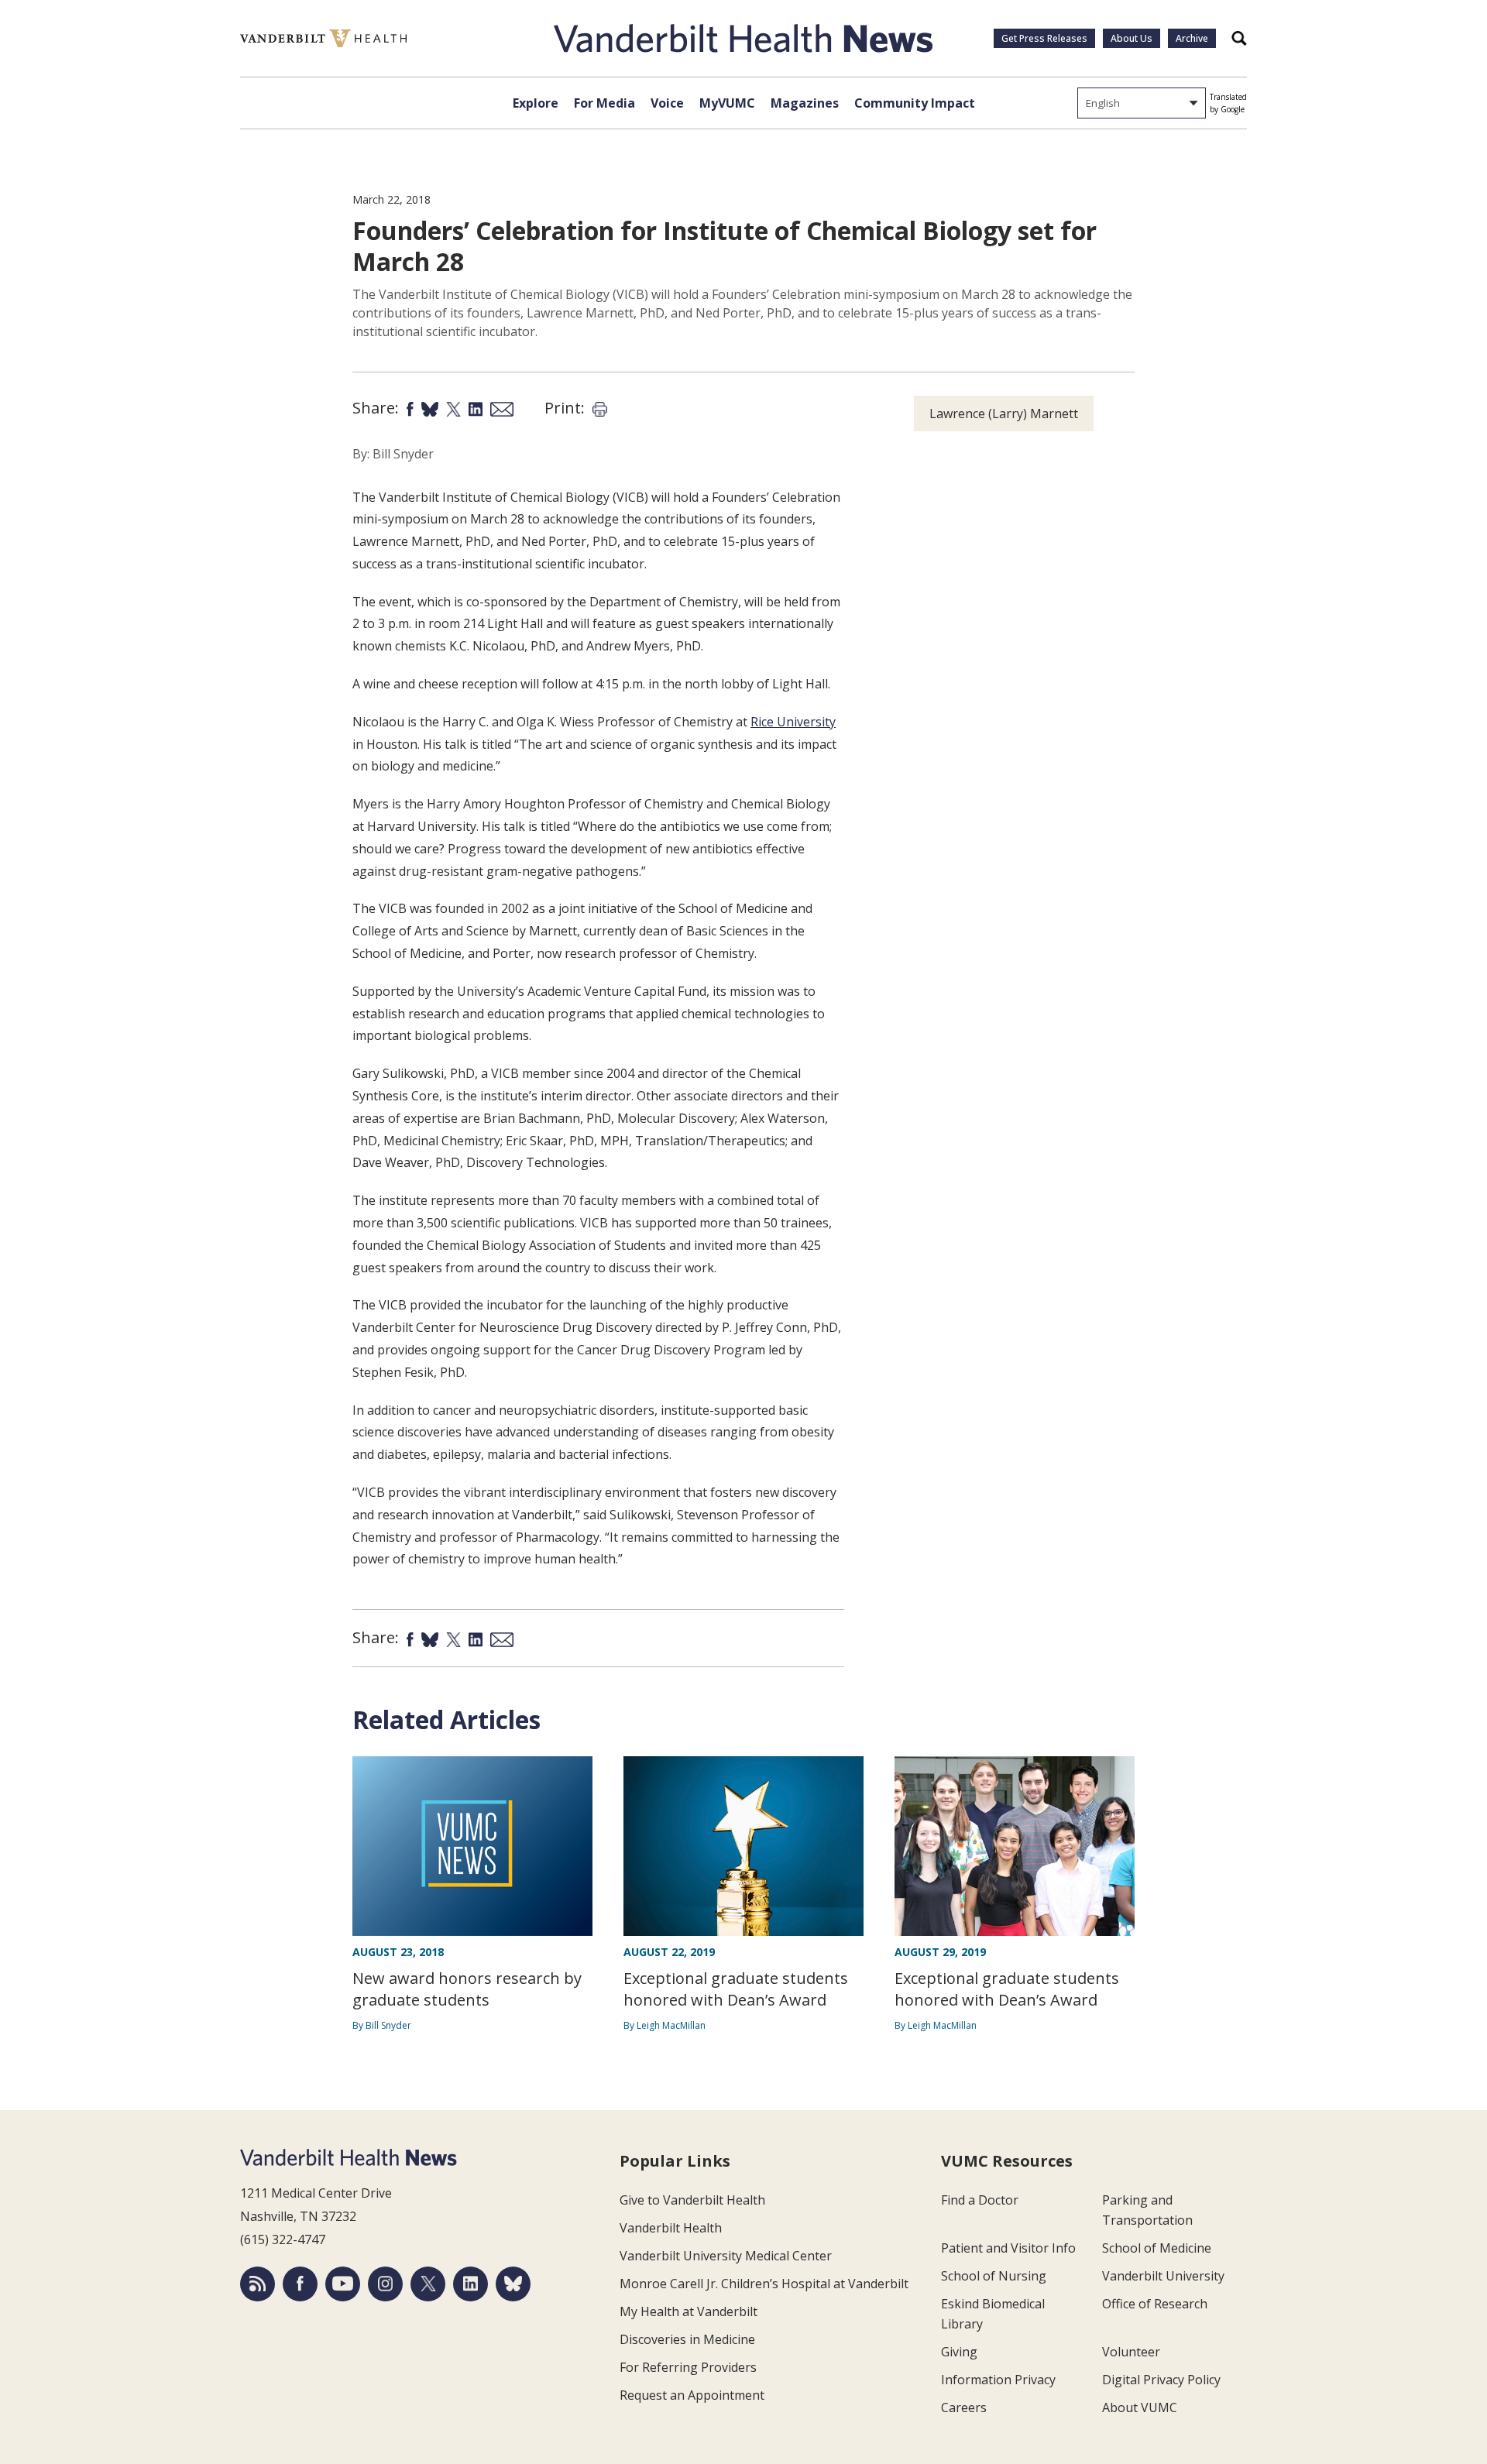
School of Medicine (1157, 2248)
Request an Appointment (692, 2395)
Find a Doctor (980, 2200)
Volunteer (1131, 2352)
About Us (1132, 38)
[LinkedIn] (470, 2284)
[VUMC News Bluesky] (513, 2284)
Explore (536, 103)
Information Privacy (998, 2380)
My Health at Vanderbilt (689, 2311)
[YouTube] (343, 2284)
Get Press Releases (1044, 38)
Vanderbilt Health (671, 2228)
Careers (964, 2407)
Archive (1192, 38)
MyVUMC (727, 103)
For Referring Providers (688, 2367)
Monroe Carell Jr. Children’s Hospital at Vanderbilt (764, 2284)
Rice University (793, 722)
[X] (428, 2284)
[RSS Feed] (258, 2284)
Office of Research (1155, 2304)
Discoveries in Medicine (687, 2339)
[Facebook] (300, 2284)
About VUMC (1140, 2407)
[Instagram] (385, 2284)
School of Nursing (994, 2276)
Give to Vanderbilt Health (692, 2200)
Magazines (805, 103)
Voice (667, 103)
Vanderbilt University (1163, 2276)
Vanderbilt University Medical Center (726, 2256)
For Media (604, 103)
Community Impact (915, 103)
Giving (959, 2352)
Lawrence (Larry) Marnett (1004, 414)
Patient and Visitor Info (1008, 2248)
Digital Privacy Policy (1161, 2380)
